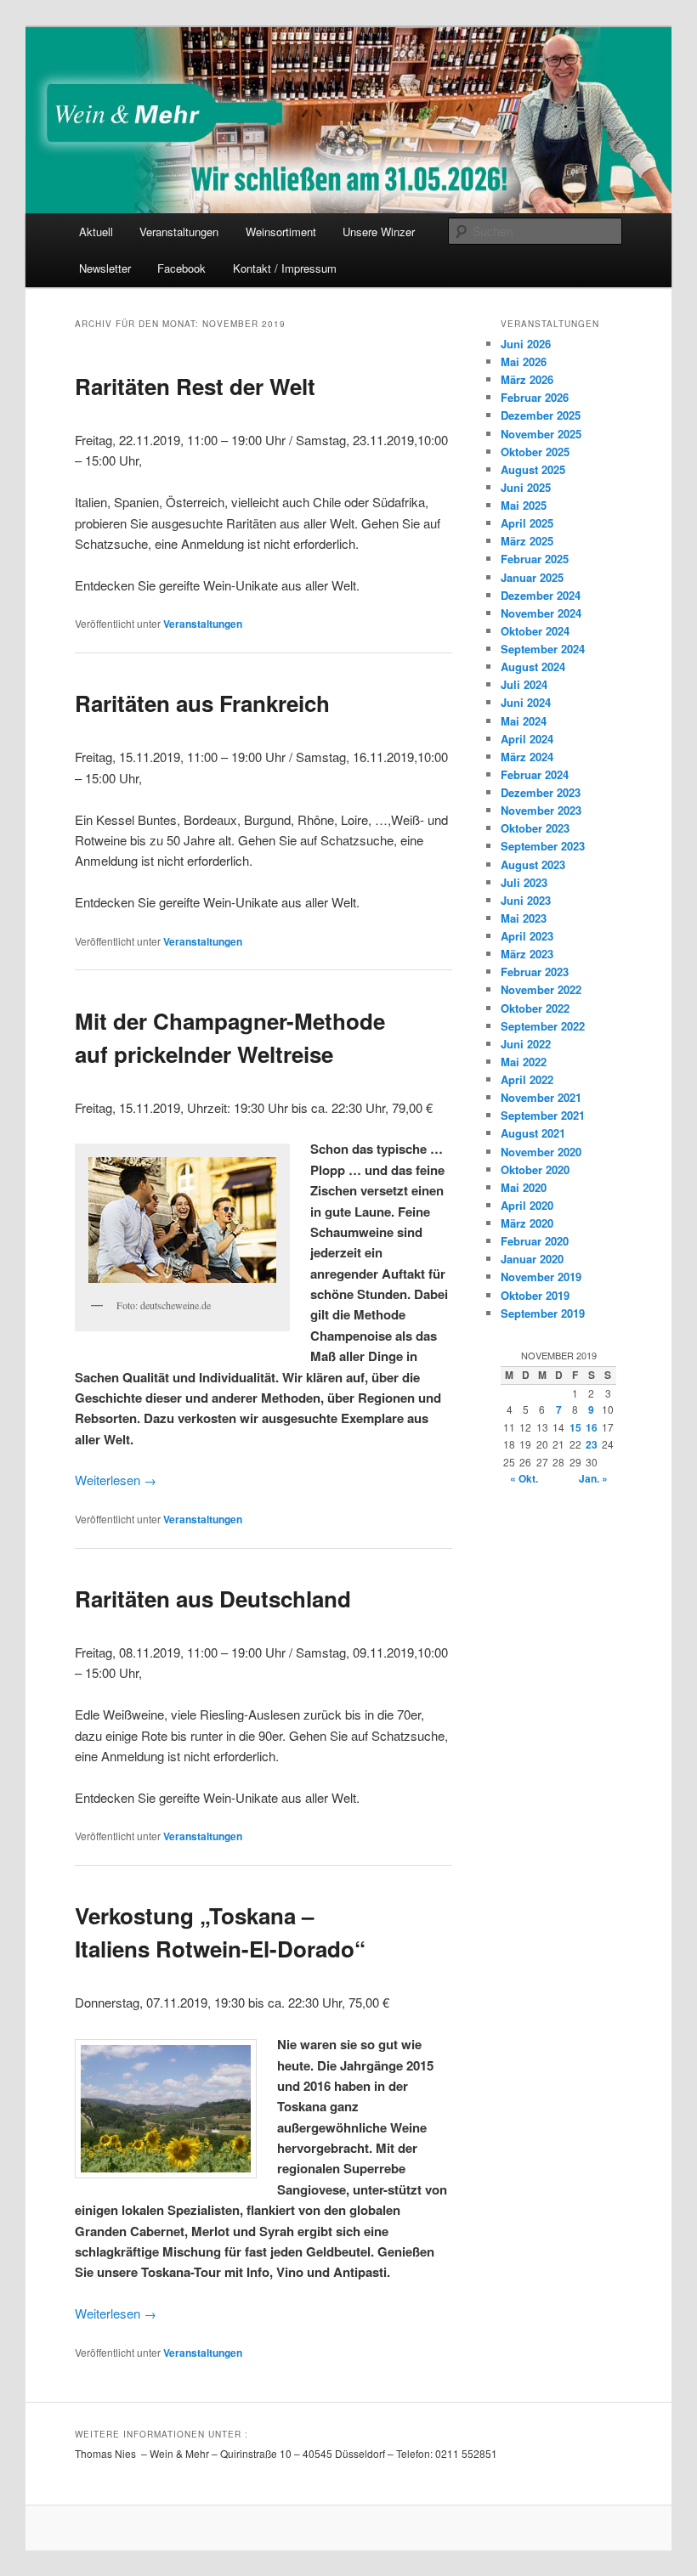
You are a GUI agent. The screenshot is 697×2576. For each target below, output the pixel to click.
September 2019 (543, 1313)
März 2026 (527, 379)
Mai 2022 (524, 1062)
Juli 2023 (524, 882)
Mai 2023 (524, 918)
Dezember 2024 (541, 595)
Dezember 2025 (541, 415)
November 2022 (541, 989)
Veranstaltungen (179, 232)
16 (592, 1427)
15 (575, 1427)
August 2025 (533, 469)
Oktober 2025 (535, 452)
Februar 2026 (535, 397)
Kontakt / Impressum (285, 268)
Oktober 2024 (535, 631)
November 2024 (541, 613)
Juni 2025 (526, 487)
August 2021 (533, 1133)
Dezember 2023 (541, 792)
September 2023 (543, 846)
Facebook (181, 268)
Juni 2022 (526, 1044)
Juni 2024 (526, 702)
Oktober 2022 (535, 1008)
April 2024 (527, 739)
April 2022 (527, 1079)
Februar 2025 (535, 559)
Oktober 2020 (535, 1169)
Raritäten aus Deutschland (213, 1599)
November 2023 (541, 810)
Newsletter (105, 268)
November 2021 (541, 1097)
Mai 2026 (524, 362)
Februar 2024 (535, 774)
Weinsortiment (281, 232)
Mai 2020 (524, 1187)
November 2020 (541, 1152)
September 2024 (543, 649)
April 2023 (527, 936)
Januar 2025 (532, 577)
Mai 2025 (524, 505)
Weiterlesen (116, 1480)
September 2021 (543, 1115)
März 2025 (527, 541)
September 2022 (543, 1026)
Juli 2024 (524, 684)
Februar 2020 (535, 1241)
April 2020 (527, 1205)
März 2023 (527, 954)
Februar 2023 (535, 972)
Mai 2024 (524, 721)
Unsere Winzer (379, 232)
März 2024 (527, 757)
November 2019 (541, 1277)
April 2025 (527, 523)
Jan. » (593, 1478)
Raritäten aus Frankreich (202, 703)
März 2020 (527, 1223)
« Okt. (524, 1478)
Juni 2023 (526, 900)
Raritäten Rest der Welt (195, 386)
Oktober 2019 (535, 1295)
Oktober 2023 (535, 828)
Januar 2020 (532, 1259)
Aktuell (96, 232)
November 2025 (541, 434)
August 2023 (533, 864)
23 (592, 1444)
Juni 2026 (526, 344)
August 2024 (533, 667)
